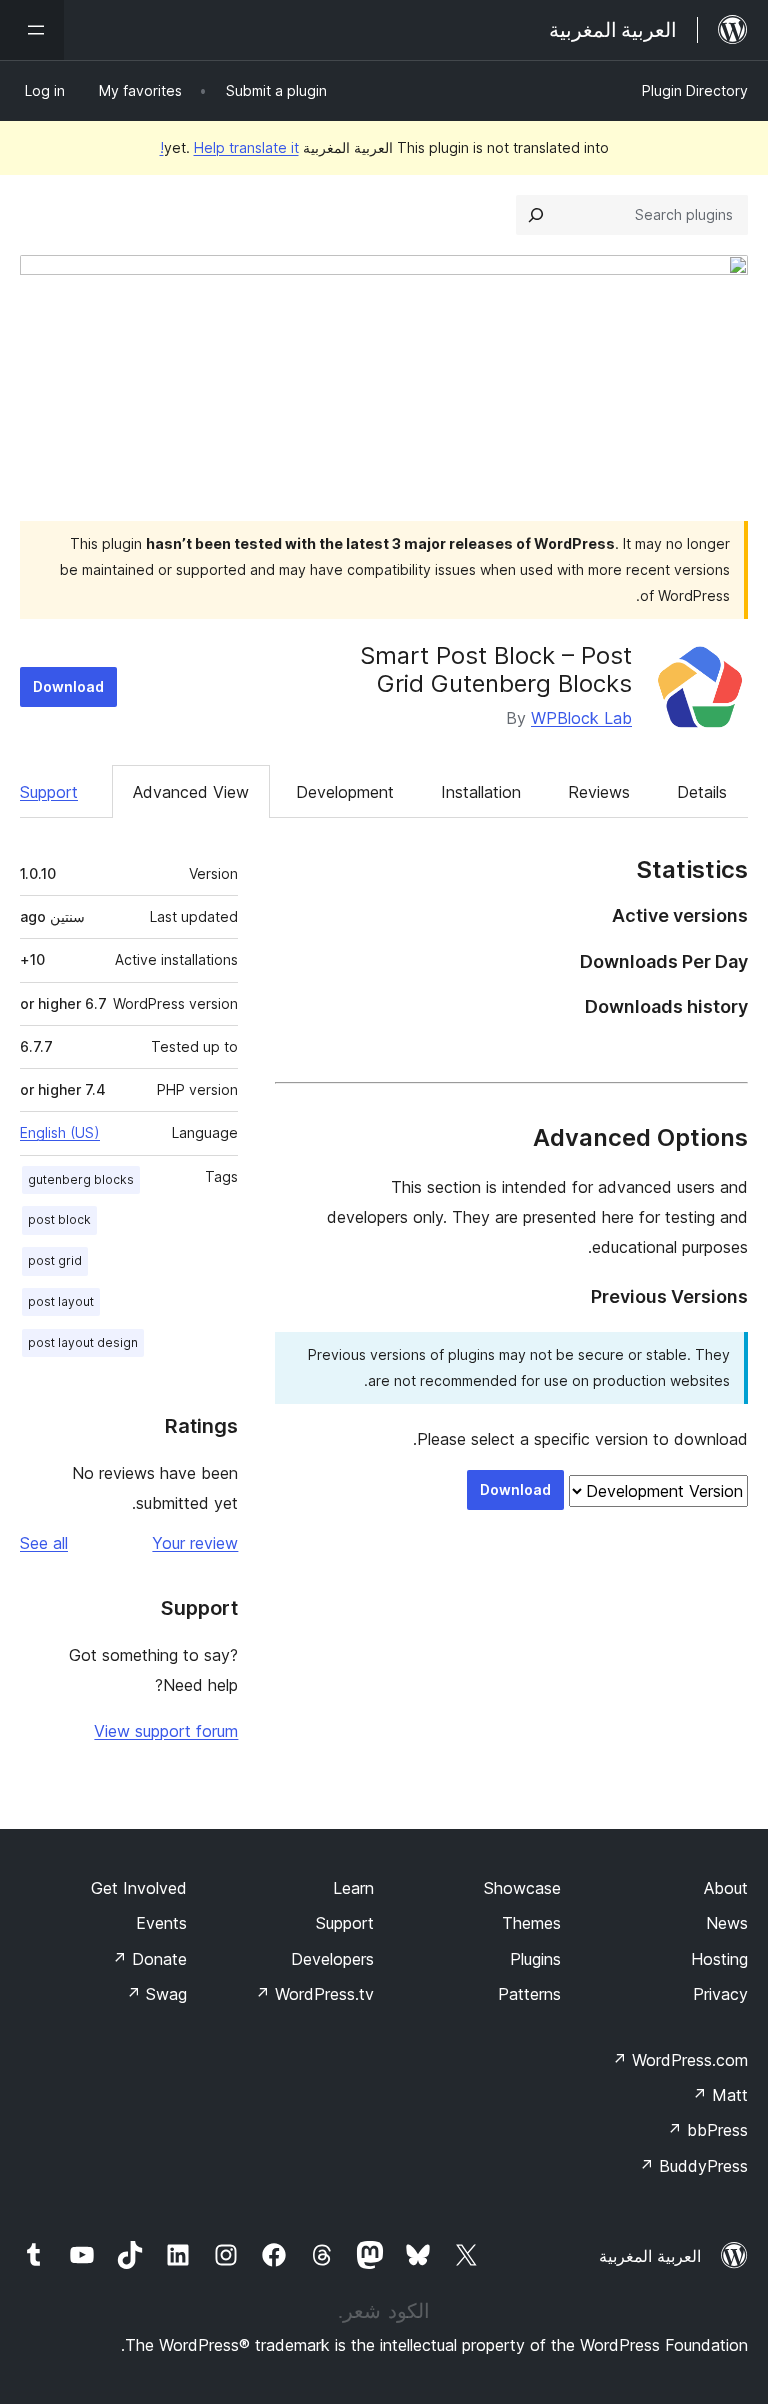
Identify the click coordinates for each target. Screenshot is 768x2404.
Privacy (720, 1994)
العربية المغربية (650, 2256)
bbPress (707, 2130)
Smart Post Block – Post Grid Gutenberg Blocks (496, 670)
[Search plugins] (536, 215)
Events (161, 1923)
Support (49, 792)
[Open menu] (32, 30)
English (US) (60, 1132)
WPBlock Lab (581, 718)
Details (702, 792)
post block (59, 1219)
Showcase (522, 1888)
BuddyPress (693, 2166)
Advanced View (191, 792)
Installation (481, 792)
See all (44, 1543)
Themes (531, 1923)
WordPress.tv (314, 1994)
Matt (720, 2095)
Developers (332, 1959)
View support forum (166, 1731)
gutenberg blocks (81, 1179)
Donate (149, 1959)
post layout (61, 1301)
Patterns (529, 1994)
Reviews (599, 792)
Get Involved (139, 1888)
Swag (156, 1994)
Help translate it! (229, 147)
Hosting (719, 1959)
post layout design (83, 1342)
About (726, 1888)
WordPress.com (680, 2060)
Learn (353, 1888)
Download (68, 686)
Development (345, 792)
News (727, 1923)
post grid (55, 1260)
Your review (195, 1543)
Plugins (535, 1959)
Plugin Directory (695, 90)
